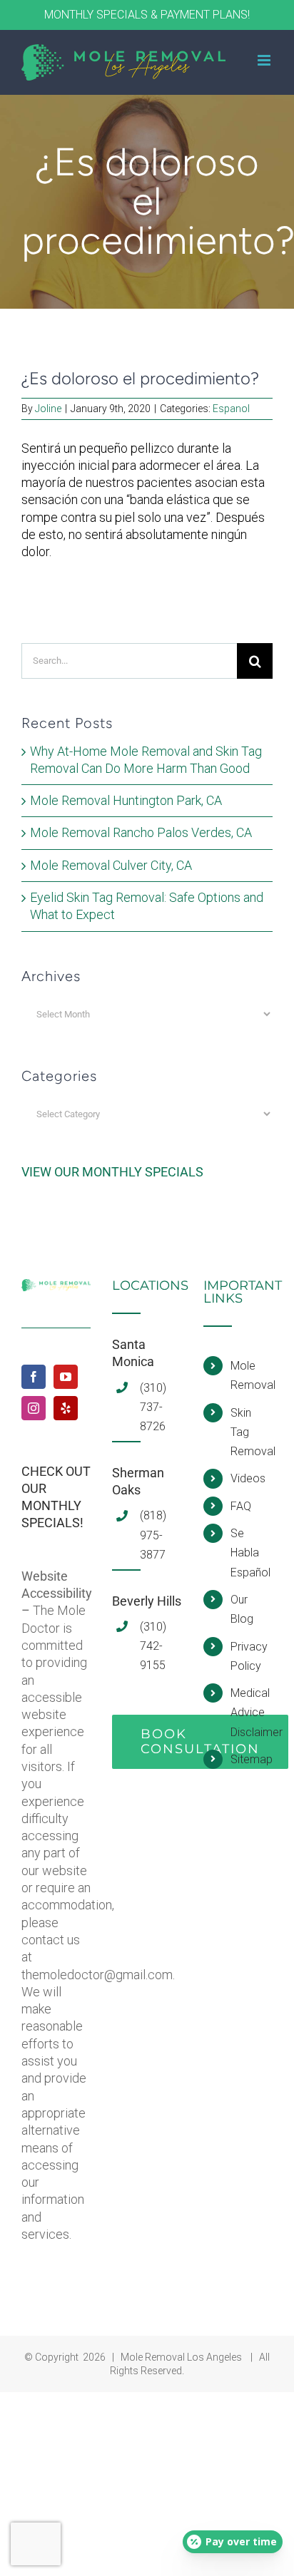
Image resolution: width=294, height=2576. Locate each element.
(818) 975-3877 (153, 1535)
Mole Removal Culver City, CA (111, 865)
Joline (48, 409)
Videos (248, 1478)
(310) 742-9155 (153, 1646)
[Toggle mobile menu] (265, 60)
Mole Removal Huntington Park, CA (126, 800)
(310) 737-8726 (153, 1407)
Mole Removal (252, 1375)
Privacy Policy (249, 1656)
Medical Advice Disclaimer (252, 1712)
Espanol (231, 409)
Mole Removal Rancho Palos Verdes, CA (141, 832)
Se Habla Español (250, 1553)
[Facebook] (34, 1377)
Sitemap (252, 1759)
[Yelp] (66, 1408)
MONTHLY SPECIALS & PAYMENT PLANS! (147, 15)
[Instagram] (34, 1408)
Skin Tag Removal (252, 1432)
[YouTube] (66, 1377)
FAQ (241, 1506)
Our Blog (242, 1609)
